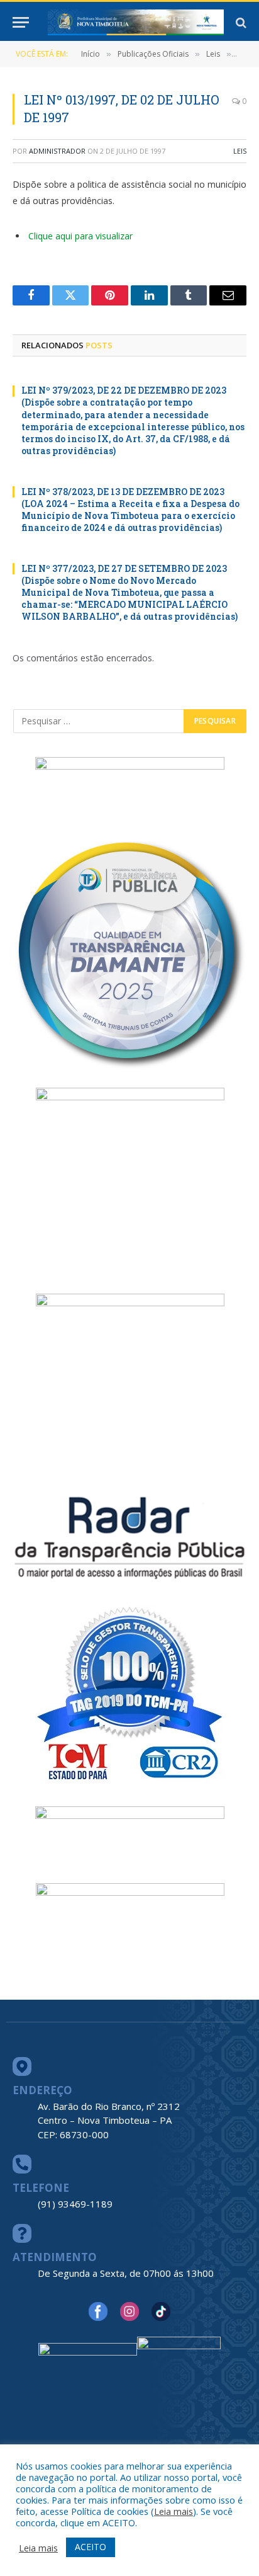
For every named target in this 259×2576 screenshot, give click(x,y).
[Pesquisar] (240, 22)
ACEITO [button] (91, 2547)
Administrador (57, 151)
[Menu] (21, 22)
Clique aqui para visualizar (80, 236)
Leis (240, 151)
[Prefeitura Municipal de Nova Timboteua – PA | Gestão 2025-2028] (136, 22)
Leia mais (174, 2511)
